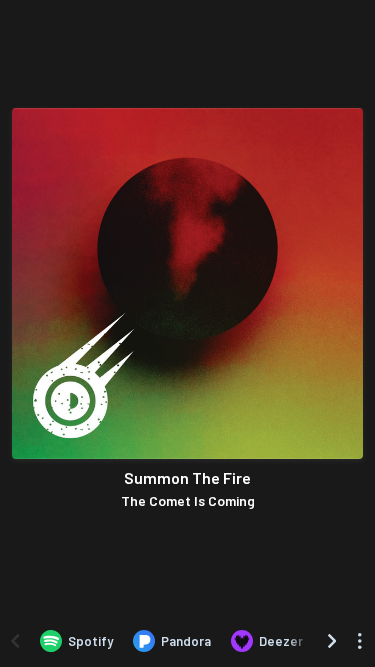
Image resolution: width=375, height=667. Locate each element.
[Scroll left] (15, 641)
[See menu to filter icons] (360, 641)
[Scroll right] (332, 641)
